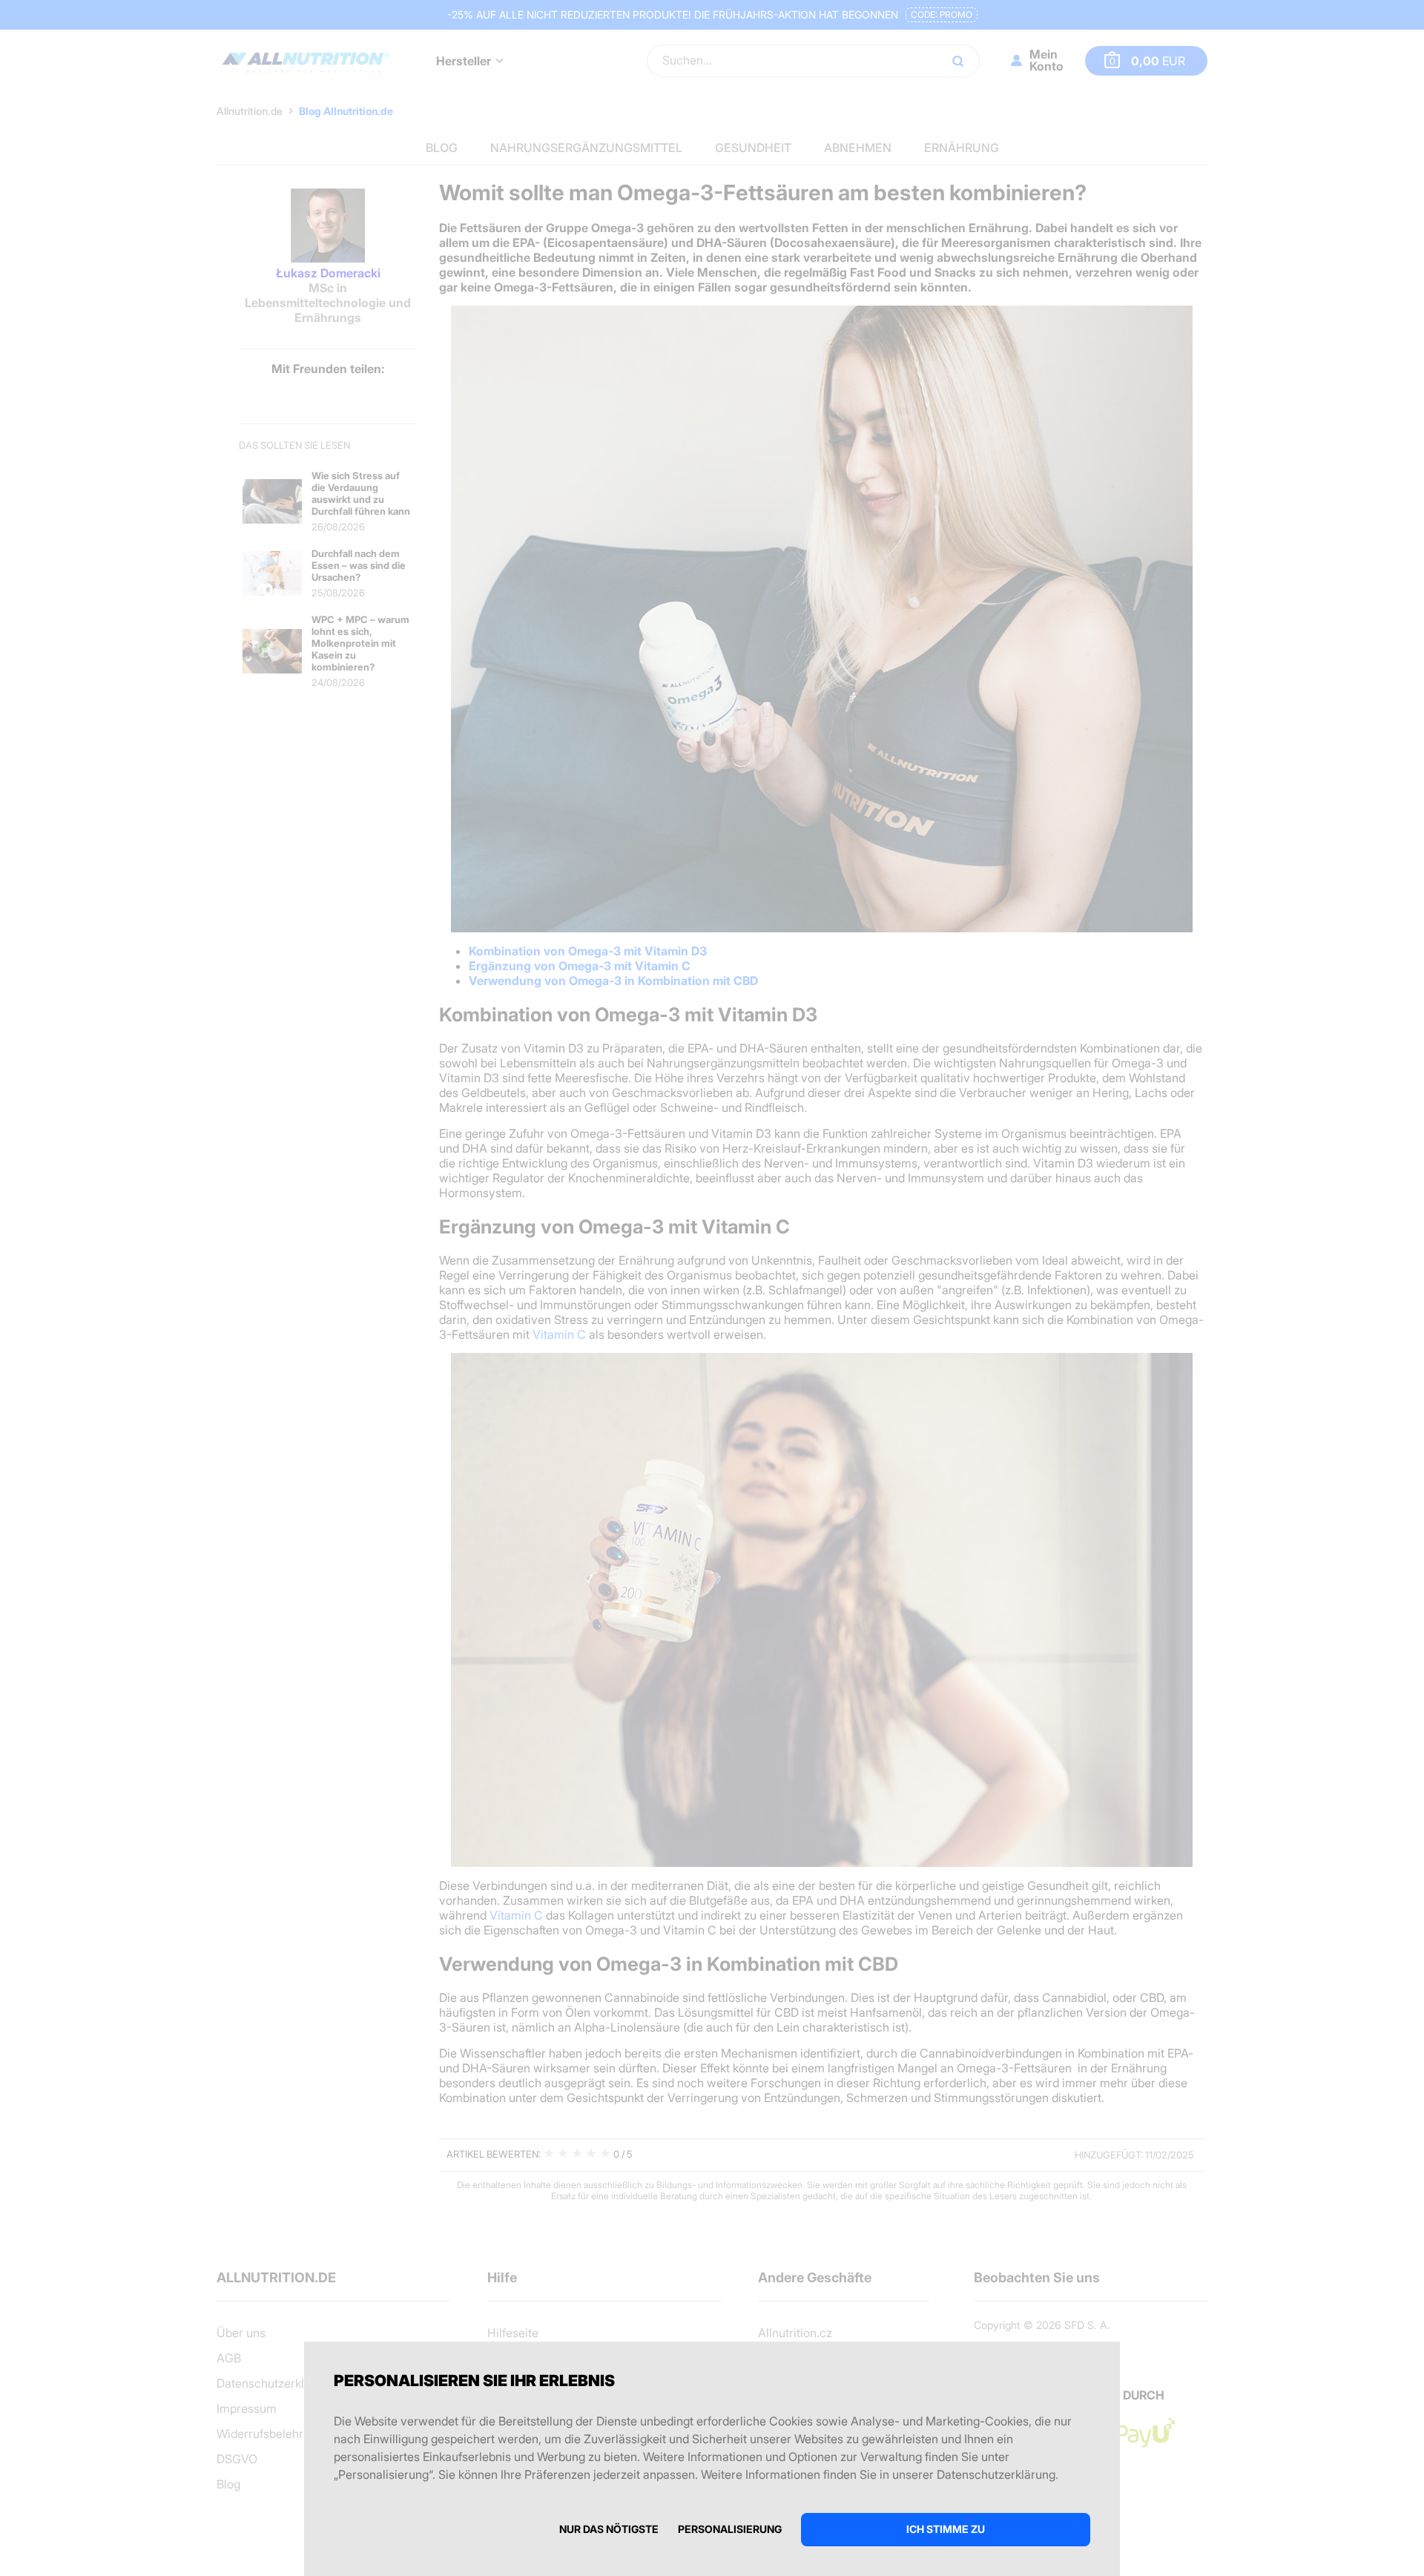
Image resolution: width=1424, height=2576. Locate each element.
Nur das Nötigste (609, 2529)
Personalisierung (730, 2529)
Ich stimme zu (946, 2529)
